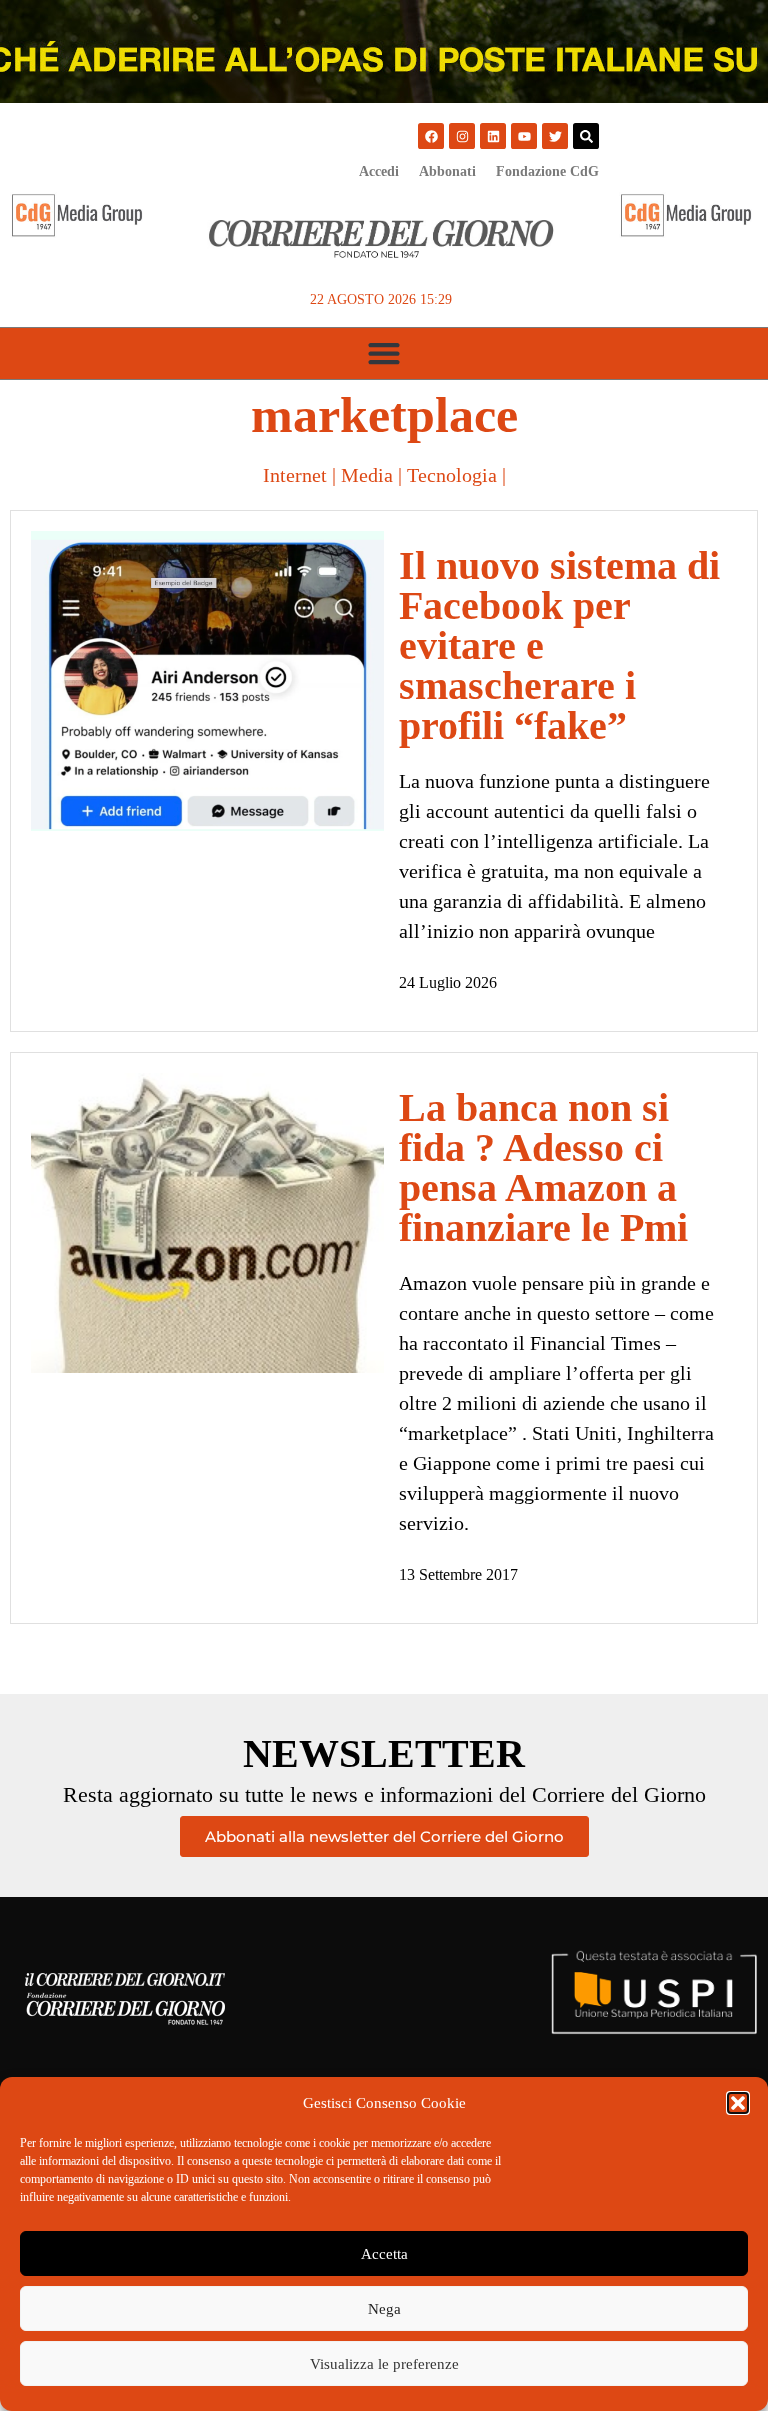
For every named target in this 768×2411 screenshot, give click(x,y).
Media (367, 475)
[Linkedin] (493, 136)
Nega (384, 2309)
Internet (295, 475)
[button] (738, 2103)
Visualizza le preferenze (384, 2364)
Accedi (379, 171)
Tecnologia (452, 475)
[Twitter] (555, 136)
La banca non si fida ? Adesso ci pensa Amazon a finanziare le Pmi (543, 1167)
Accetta (384, 2254)
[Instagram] (462, 136)
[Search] (586, 136)
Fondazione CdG (547, 171)
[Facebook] (431, 136)
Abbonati (447, 171)
